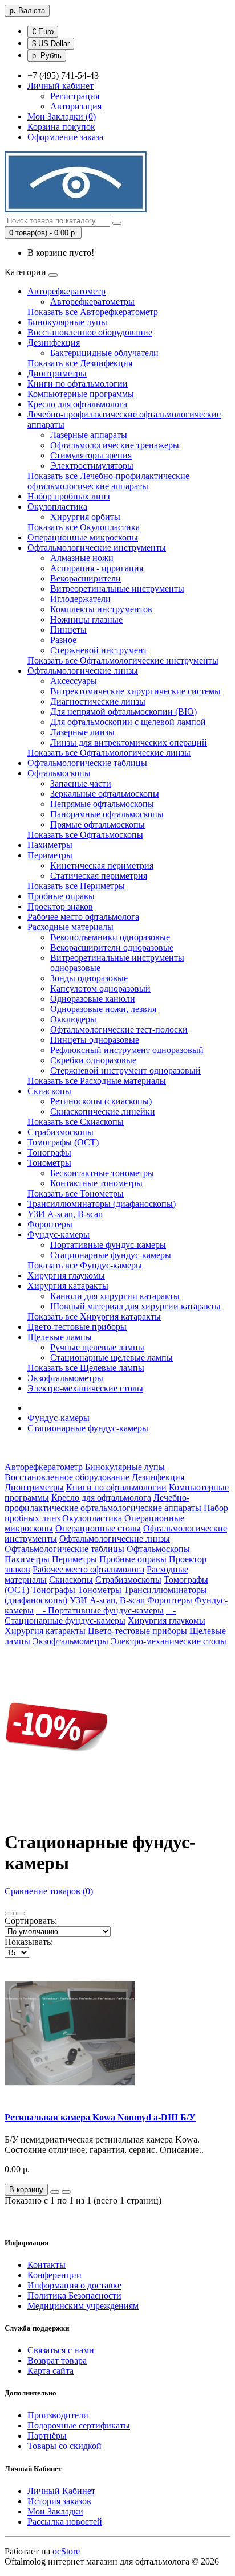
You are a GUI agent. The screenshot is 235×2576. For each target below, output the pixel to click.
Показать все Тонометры (76, 1193)
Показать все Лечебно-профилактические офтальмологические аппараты (108, 481)
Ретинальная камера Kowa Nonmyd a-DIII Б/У (100, 2117)
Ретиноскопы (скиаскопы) (101, 1101)
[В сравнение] (66, 2192)
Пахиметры (50, 845)
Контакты (46, 2265)
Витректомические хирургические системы (135, 691)
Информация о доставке (74, 2285)
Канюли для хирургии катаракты (115, 1296)
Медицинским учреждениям (83, 2306)
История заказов (59, 2501)
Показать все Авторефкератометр (93, 312)
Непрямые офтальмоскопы (102, 804)
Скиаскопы (49, 1091)
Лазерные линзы (82, 732)
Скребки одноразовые (93, 1060)
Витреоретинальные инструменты (117, 589)
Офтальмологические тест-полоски (119, 1029)
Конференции (54, 2275)
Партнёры (47, 2436)
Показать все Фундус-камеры (85, 1265)
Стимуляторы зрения (91, 455)
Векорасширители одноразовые (112, 947)
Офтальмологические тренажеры (115, 445)
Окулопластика (57, 507)
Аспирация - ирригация (97, 568)
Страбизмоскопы (60, 1132)
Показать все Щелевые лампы (86, 1368)
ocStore (66, 2551)
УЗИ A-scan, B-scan (65, 1214)
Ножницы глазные (86, 619)
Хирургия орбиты (85, 517)
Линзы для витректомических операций (129, 742)
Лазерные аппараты (89, 435)
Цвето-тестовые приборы (77, 1327)
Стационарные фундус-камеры (111, 1255)
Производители (58, 2415)
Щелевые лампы (60, 1337)
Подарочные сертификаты (79, 2425)
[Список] (9, 1914)
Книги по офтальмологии (78, 384)
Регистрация (75, 96)
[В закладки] (55, 2192)
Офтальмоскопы (59, 773)
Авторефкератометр (66, 291)
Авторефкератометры (92, 302)
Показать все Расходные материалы (97, 1081)
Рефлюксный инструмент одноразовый (127, 1050)
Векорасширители (86, 578)
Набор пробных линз (68, 496)
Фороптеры (50, 1224)
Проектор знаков (60, 906)
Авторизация (76, 106)
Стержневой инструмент (99, 650)
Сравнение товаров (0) (49, 1891)
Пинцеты (68, 630)
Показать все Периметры (76, 886)
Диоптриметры (57, 373)
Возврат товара (57, 2360)
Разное (63, 640)
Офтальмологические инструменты (97, 548)
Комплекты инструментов (101, 609)
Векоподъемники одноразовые (110, 937)
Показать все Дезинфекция (80, 363)
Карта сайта (50, 2371)
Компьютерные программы (81, 394)
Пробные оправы (61, 896)
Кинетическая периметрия (102, 865)
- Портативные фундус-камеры (100, 1610)
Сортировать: (31, 1921)
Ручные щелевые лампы (97, 1347)
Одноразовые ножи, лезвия (103, 1009)
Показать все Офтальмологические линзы (109, 753)
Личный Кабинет (61, 2491)
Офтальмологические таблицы (87, 763)
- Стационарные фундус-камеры (90, 1615)
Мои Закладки (55, 2511)
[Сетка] (21, 1914)
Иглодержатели (80, 599)
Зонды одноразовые (89, 978)
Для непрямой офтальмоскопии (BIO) (123, 712)
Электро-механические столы (85, 1388)
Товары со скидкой (64, 2446)
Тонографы (49, 1152)
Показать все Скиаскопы (76, 1122)
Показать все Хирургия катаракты (94, 1316)
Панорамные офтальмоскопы (107, 814)
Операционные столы (98, 1528)
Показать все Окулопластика (84, 527)
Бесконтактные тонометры (102, 1173)
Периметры (50, 855)
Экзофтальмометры (65, 1378)
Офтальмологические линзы (83, 671)
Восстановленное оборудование (90, 332)
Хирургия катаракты (68, 1286)
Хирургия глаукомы (66, 1275)
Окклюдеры (73, 1019)
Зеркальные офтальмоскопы (105, 794)
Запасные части (81, 783)
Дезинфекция (54, 343)
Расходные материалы (70, 927)
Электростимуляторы (92, 466)
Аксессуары (74, 681)
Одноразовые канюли (93, 999)
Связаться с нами (61, 2350)
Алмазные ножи (82, 558)
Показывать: (29, 1942)
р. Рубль (47, 56)
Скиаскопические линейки (103, 1111)
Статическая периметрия (99, 876)
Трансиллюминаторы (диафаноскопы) (102, 1204)
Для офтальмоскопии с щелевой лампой (128, 722)
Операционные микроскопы (83, 537)
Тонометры (49, 1163)
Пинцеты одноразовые (95, 1040)
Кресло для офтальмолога (77, 404)
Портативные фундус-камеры (108, 1245)
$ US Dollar (51, 44)
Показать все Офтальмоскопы (85, 835)
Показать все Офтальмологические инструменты (123, 660)
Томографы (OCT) (63, 1142)
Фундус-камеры (58, 1234)
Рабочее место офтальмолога (83, 917)
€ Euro (43, 32)
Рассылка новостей (65, 2522)
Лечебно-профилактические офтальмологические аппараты (103, 1503)
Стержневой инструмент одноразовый (125, 1070)
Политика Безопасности (74, 2296)
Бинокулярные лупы (67, 322)
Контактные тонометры (96, 1183)
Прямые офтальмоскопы (98, 824)
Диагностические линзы (98, 701)
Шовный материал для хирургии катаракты (135, 1306)
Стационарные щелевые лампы (112, 1357)
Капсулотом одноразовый (100, 988)
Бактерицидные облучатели (104, 353)
